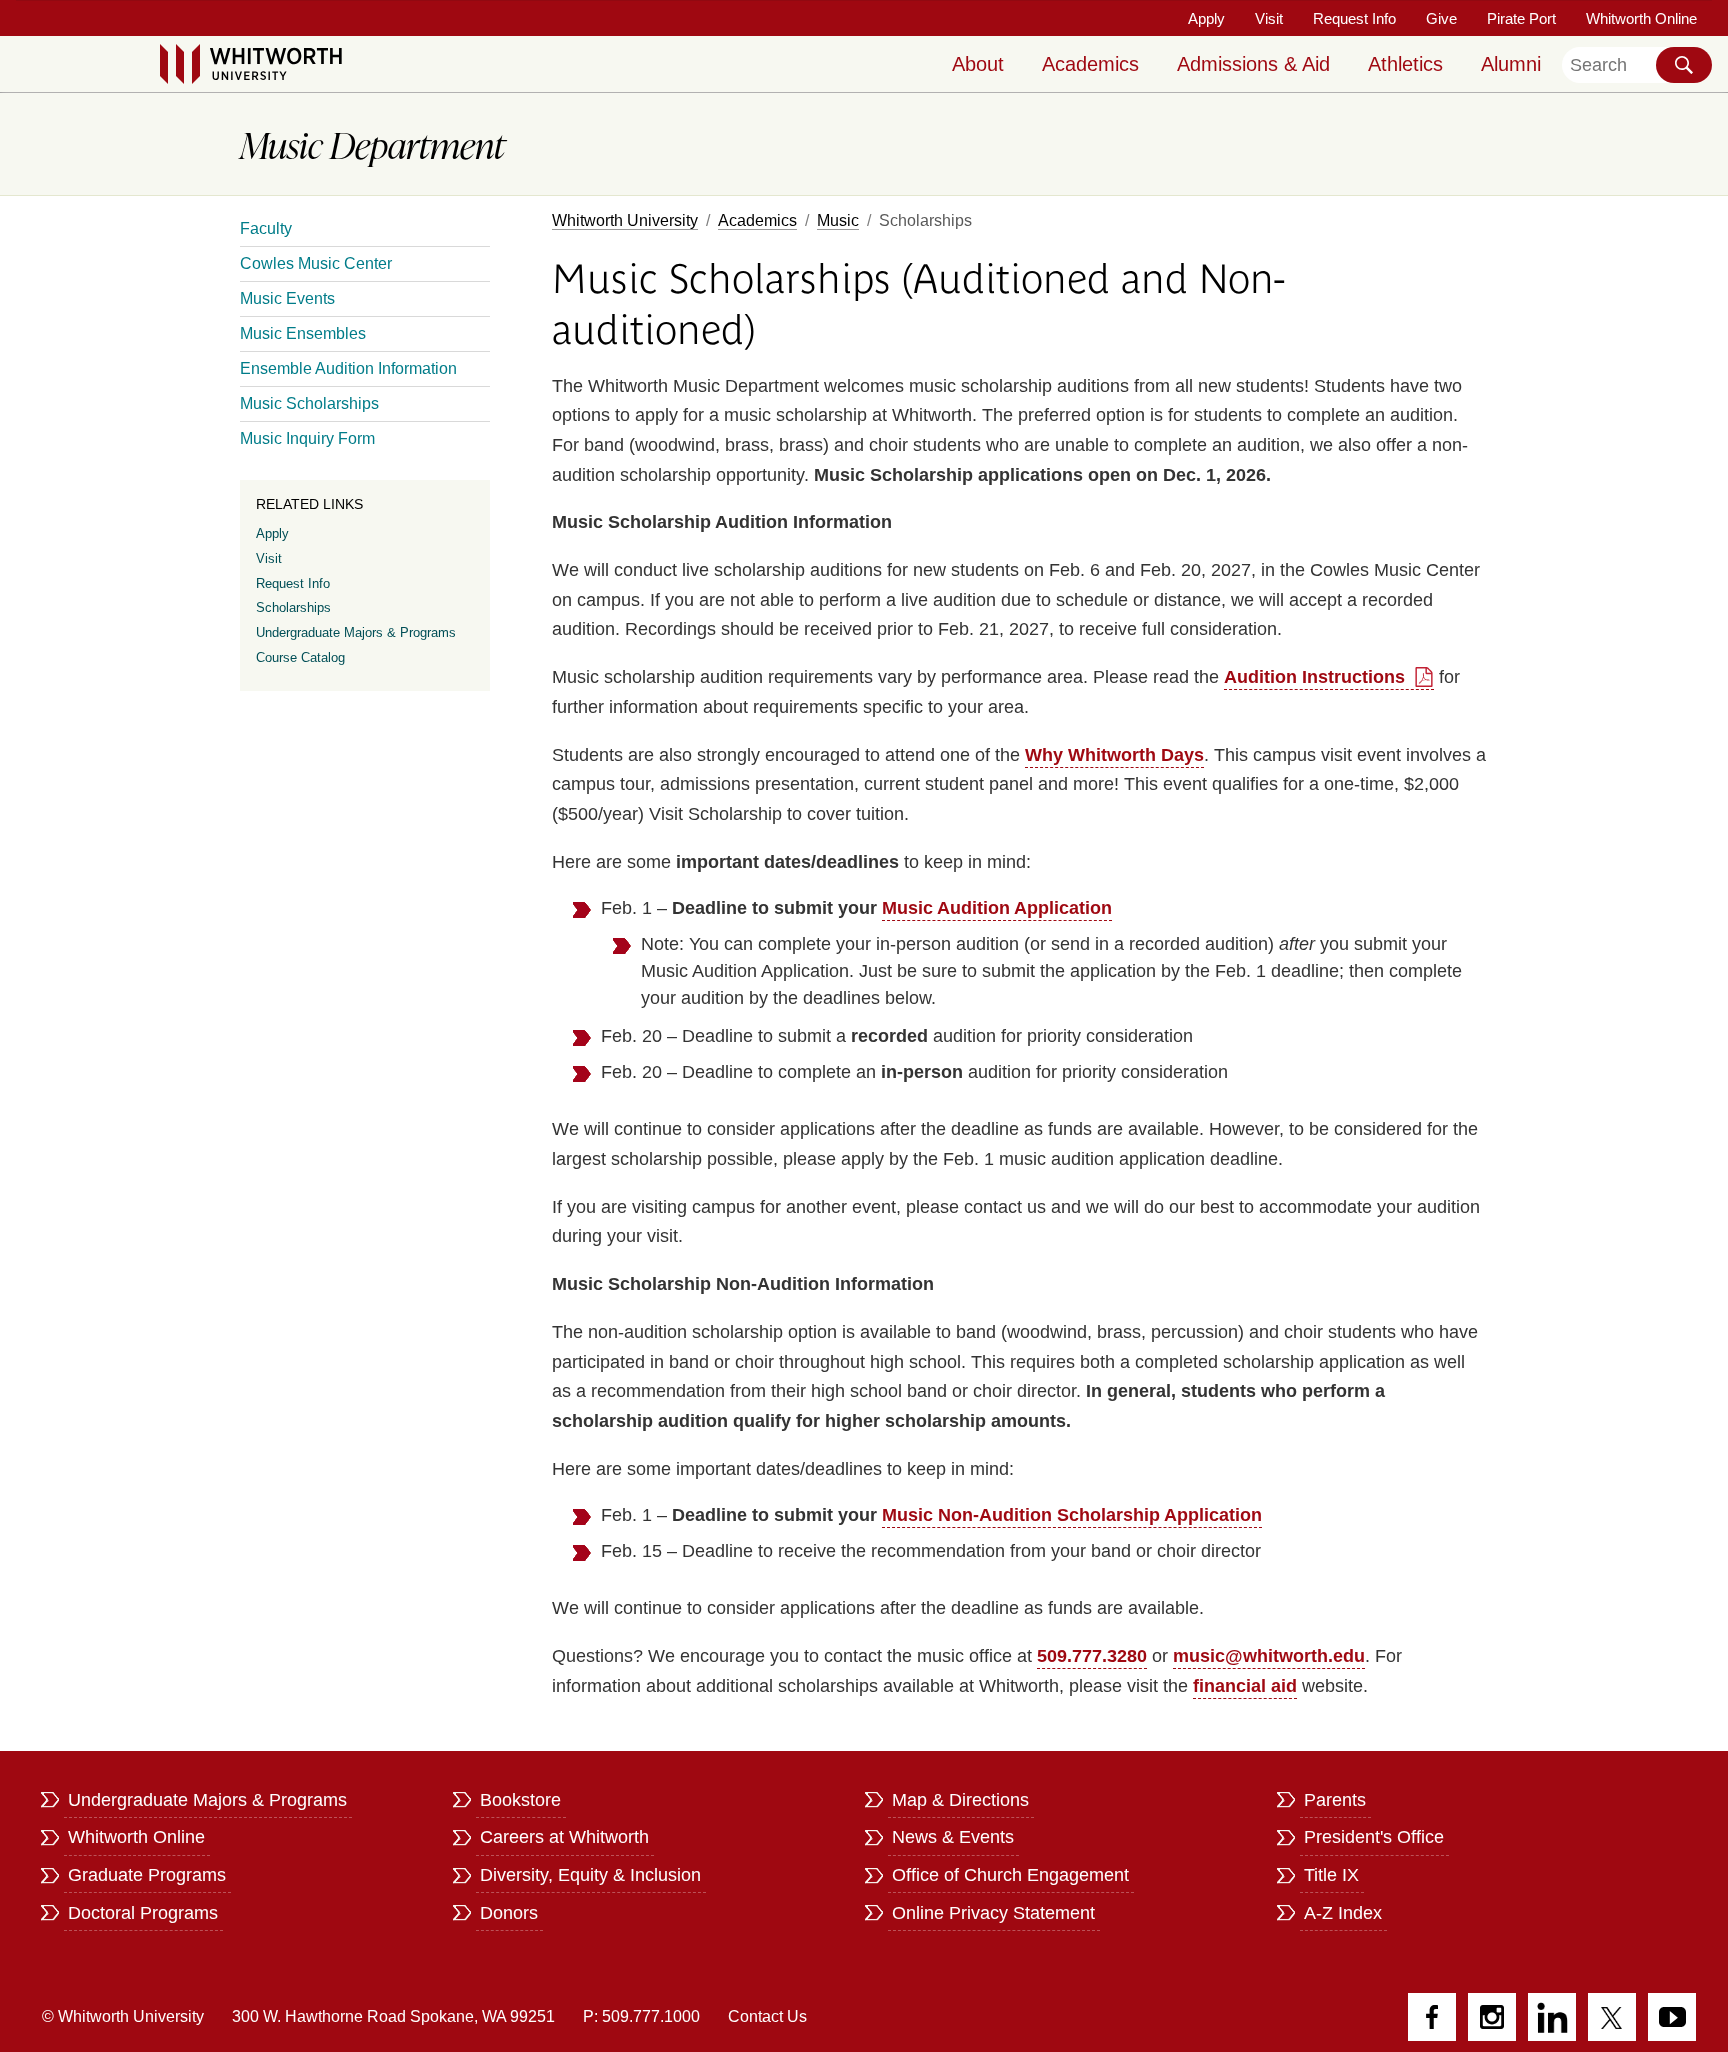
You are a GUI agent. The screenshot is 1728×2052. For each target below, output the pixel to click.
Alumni (1511, 64)
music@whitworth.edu (1269, 1656)
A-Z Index (1343, 1913)
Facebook (1432, 2017)
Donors (509, 1913)
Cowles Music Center (316, 263)
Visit (1269, 18)
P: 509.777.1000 (641, 2016)
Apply (1206, 18)
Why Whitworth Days (1114, 755)
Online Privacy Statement (993, 1913)
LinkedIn (1552, 2017)
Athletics (1405, 64)
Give (1441, 18)
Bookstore (520, 1800)
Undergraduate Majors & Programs (356, 632)
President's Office (1374, 1837)
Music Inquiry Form (307, 438)
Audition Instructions (1314, 677)
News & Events (953, 1837)
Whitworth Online (1641, 18)
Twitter (1612, 2017)
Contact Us (767, 2016)
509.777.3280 (1092, 1656)
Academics (1090, 64)
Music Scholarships (309, 403)
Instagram (1492, 2017)
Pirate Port (1521, 18)
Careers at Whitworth (564, 1837)
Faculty (266, 228)
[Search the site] (1684, 65)
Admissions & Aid (1253, 64)
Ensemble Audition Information (348, 368)
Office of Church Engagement (1010, 1875)
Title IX (1331, 1875)
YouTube (1672, 2017)
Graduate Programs (147, 1875)
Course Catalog (300, 657)
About (978, 64)
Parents (1335, 1800)
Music (838, 220)
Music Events (287, 298)
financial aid (1245, 1686)
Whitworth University (625, 220)
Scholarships (293, 607)
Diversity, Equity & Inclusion (590, 1875)
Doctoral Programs (143, 1913)
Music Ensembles (303, 333)
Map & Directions (960, 1800)
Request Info (1354, 18)
